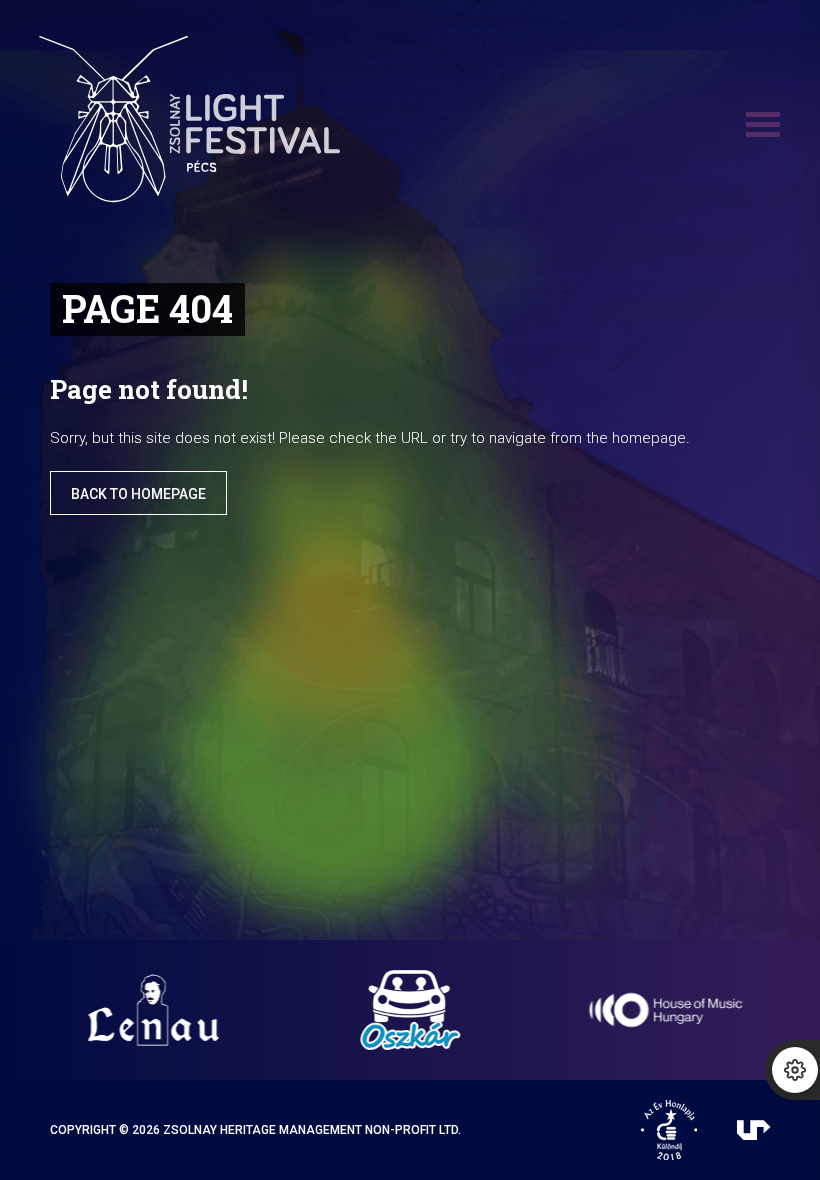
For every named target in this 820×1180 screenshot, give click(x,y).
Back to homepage (138, 494)
